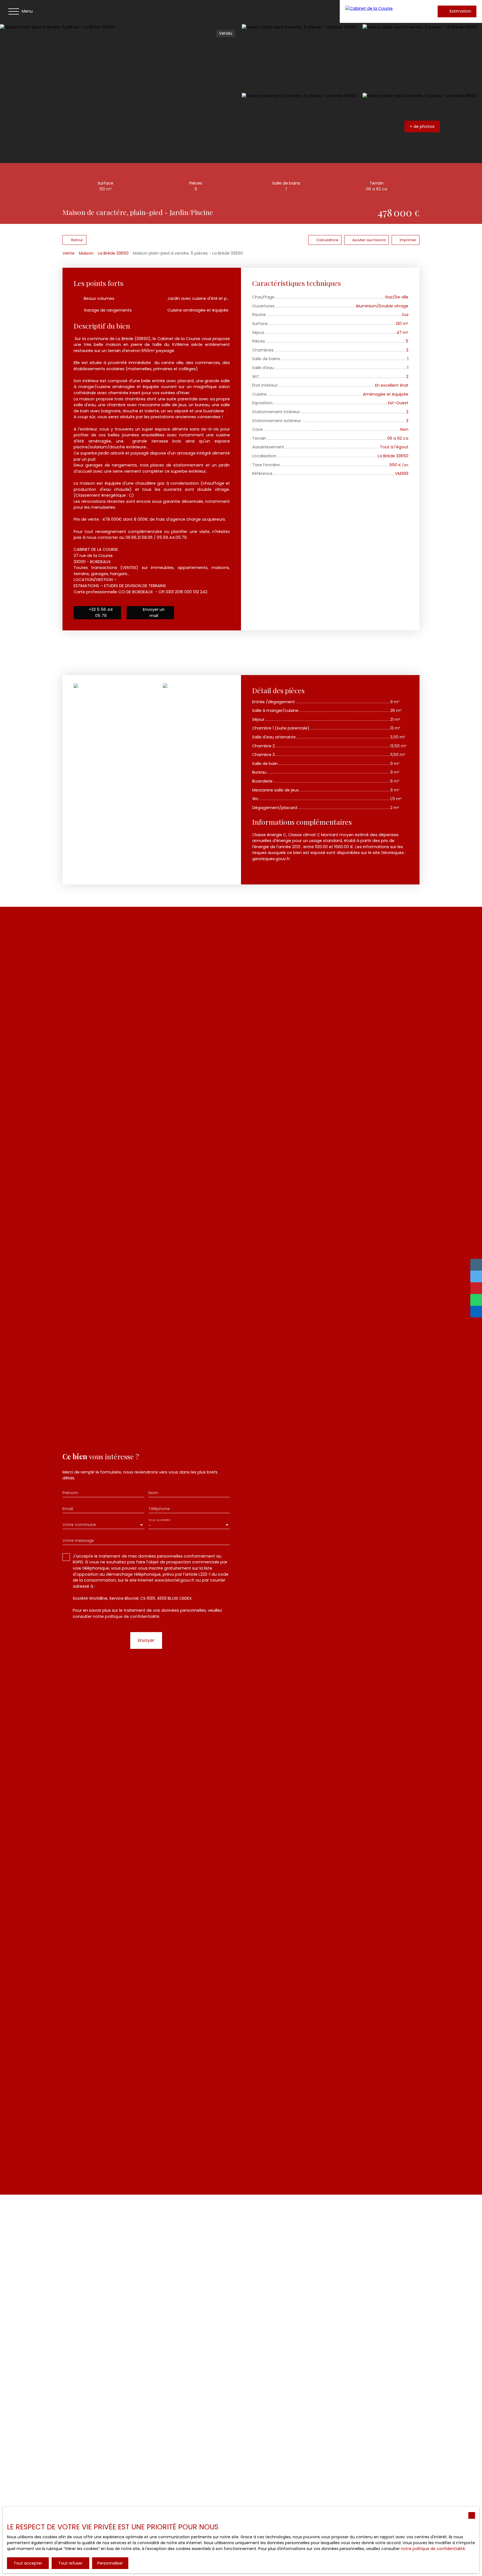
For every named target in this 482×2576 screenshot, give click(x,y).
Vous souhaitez (159, 1520)
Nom (153, 1493)
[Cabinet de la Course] (382, 11)
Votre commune (79, 1525)
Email (68, 1509)
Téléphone (159, 1509)
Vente (68, 253)
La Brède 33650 (113, 253)
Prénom (70, 1493)
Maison (86, 253)
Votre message (78, 1541)
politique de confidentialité (132, 1616)
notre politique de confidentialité (433, 2549)
